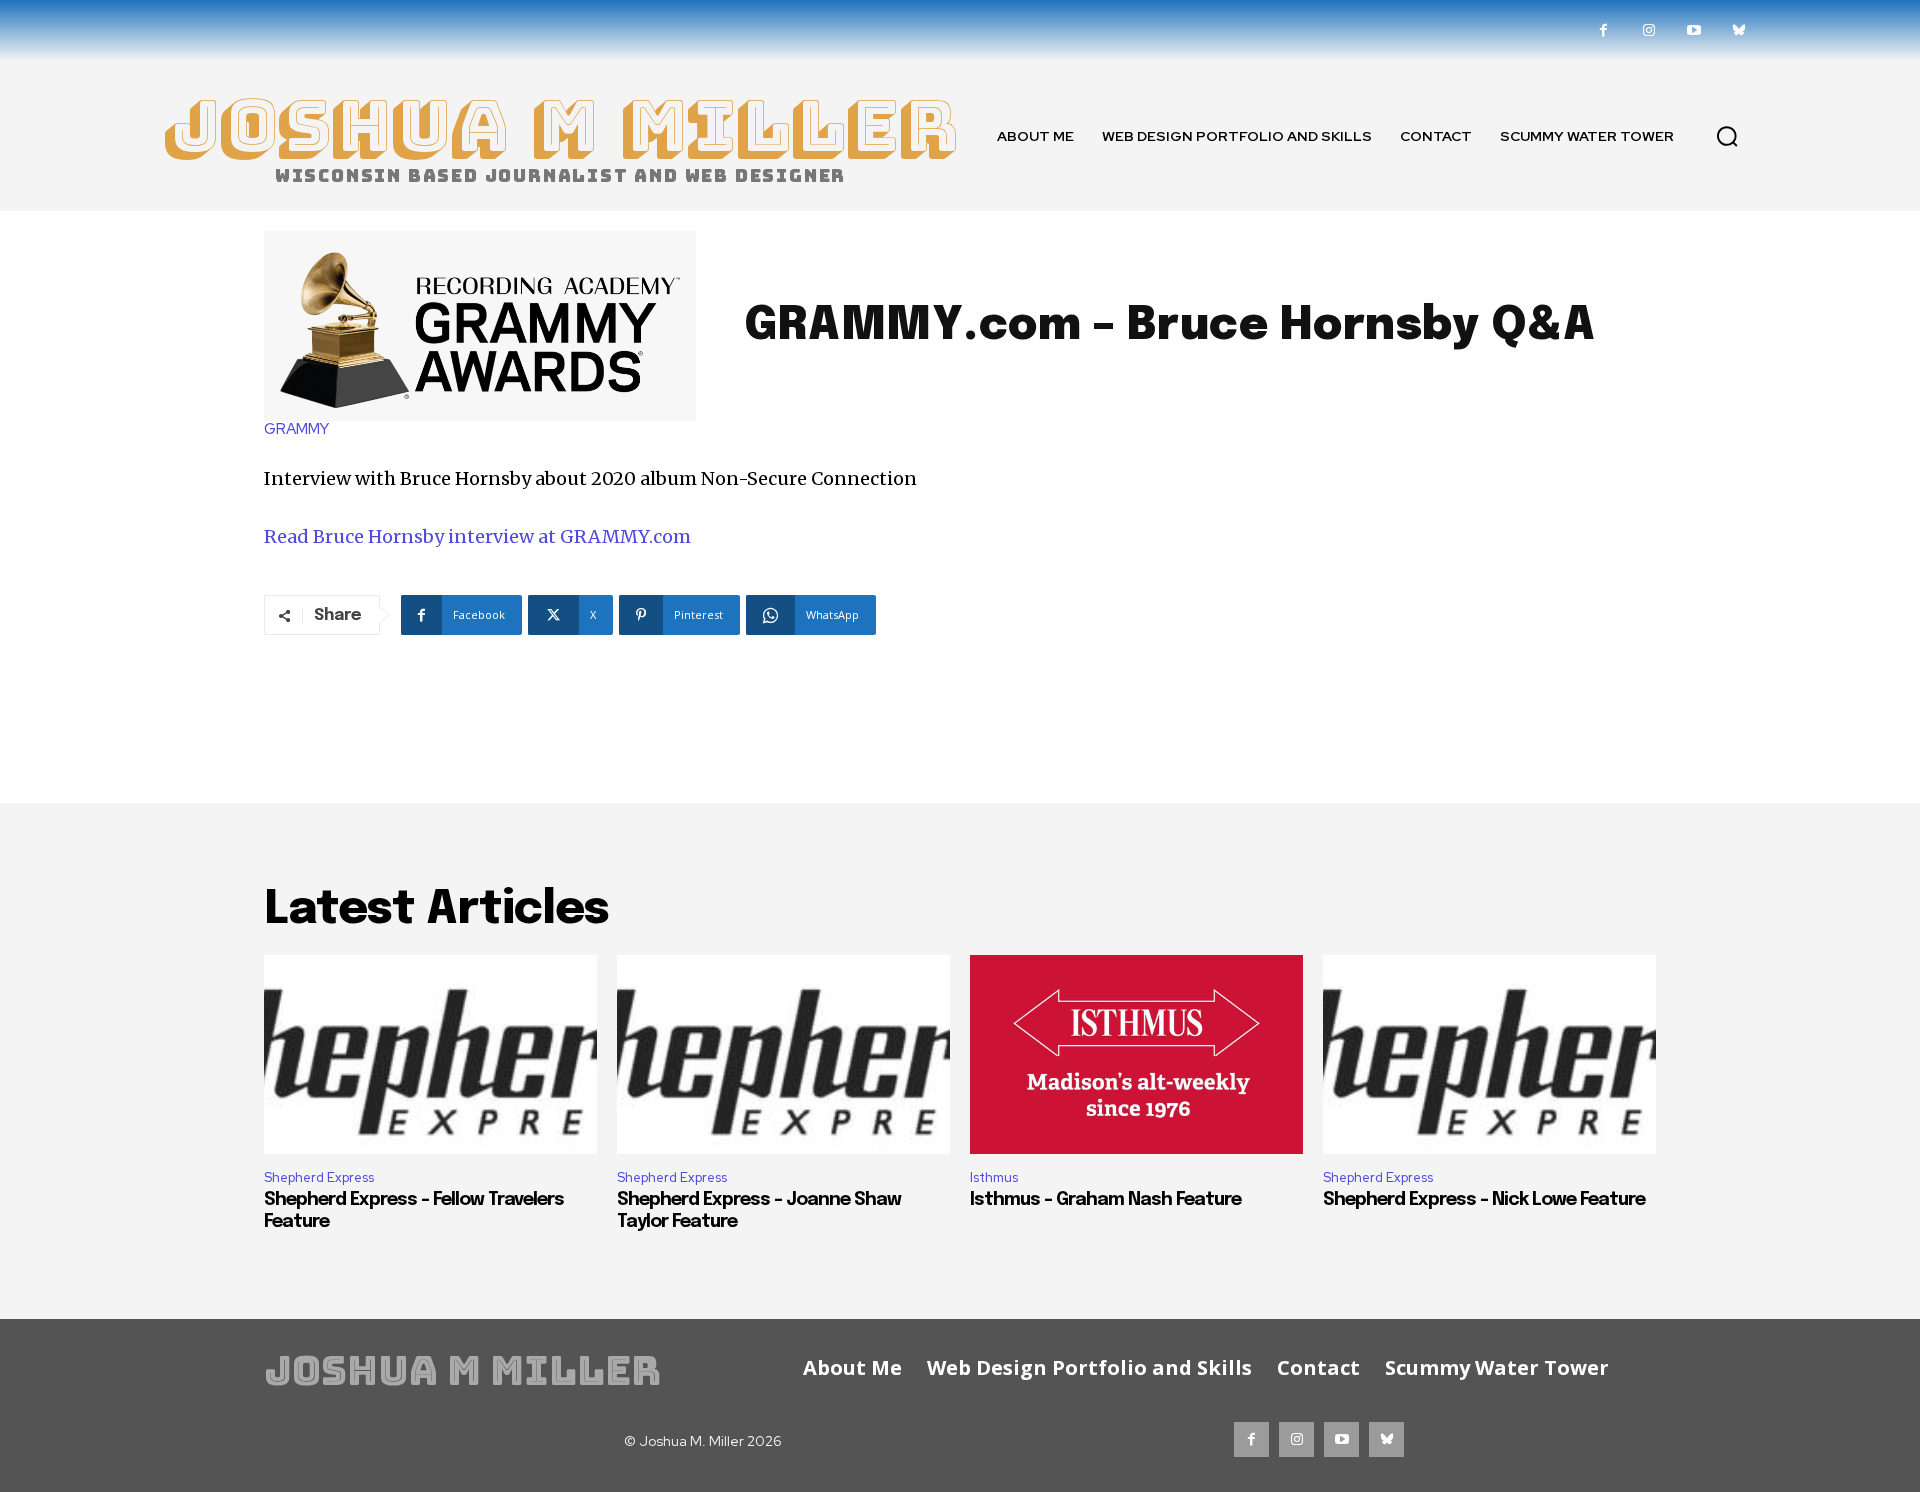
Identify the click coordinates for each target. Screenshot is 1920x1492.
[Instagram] (1648, 30)
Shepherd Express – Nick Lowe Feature (1484, 1200)
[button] (1727, 136)
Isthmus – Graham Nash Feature (1105, 1200)
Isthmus (994, 1177)
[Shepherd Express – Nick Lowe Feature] (1489, 1055)
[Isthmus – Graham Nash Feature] (1136, 1055)
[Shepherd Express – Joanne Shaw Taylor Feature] (783, 1055)
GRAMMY (296, 429)
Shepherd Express (319, 1177)
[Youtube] (1693, 30)
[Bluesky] (1738, 30)
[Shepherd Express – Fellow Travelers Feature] (430, 1055)
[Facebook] (1603, 30)
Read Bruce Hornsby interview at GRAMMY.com (477, 536)
